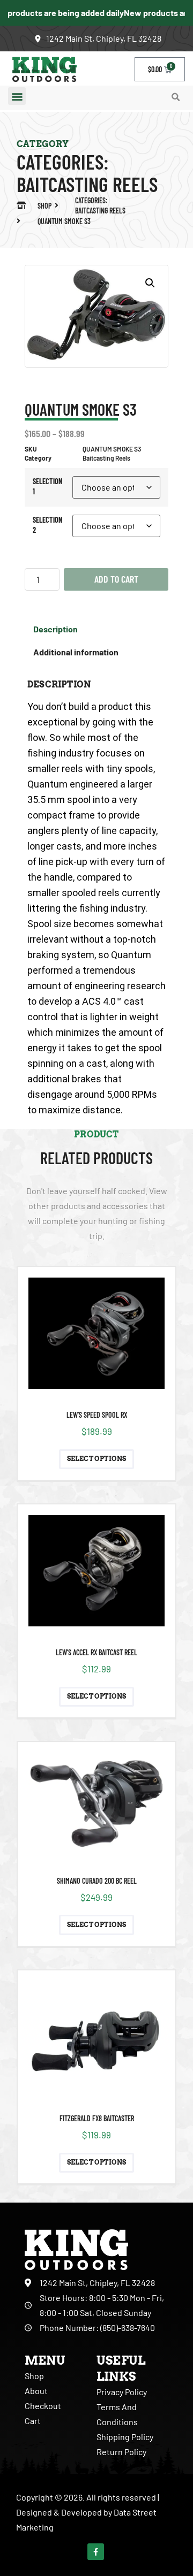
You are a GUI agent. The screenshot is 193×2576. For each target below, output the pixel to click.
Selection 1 (47, 486)
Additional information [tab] (76, 652)
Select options (97, 1459)
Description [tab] (55, 629)
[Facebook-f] (96, 2552)
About (36, 2391)
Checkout (43, 2406)
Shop (34, 2376)
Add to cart (116, 579)
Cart (33, 2421)
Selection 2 (47, 525)
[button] (17, 96)
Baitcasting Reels (87, 184)
